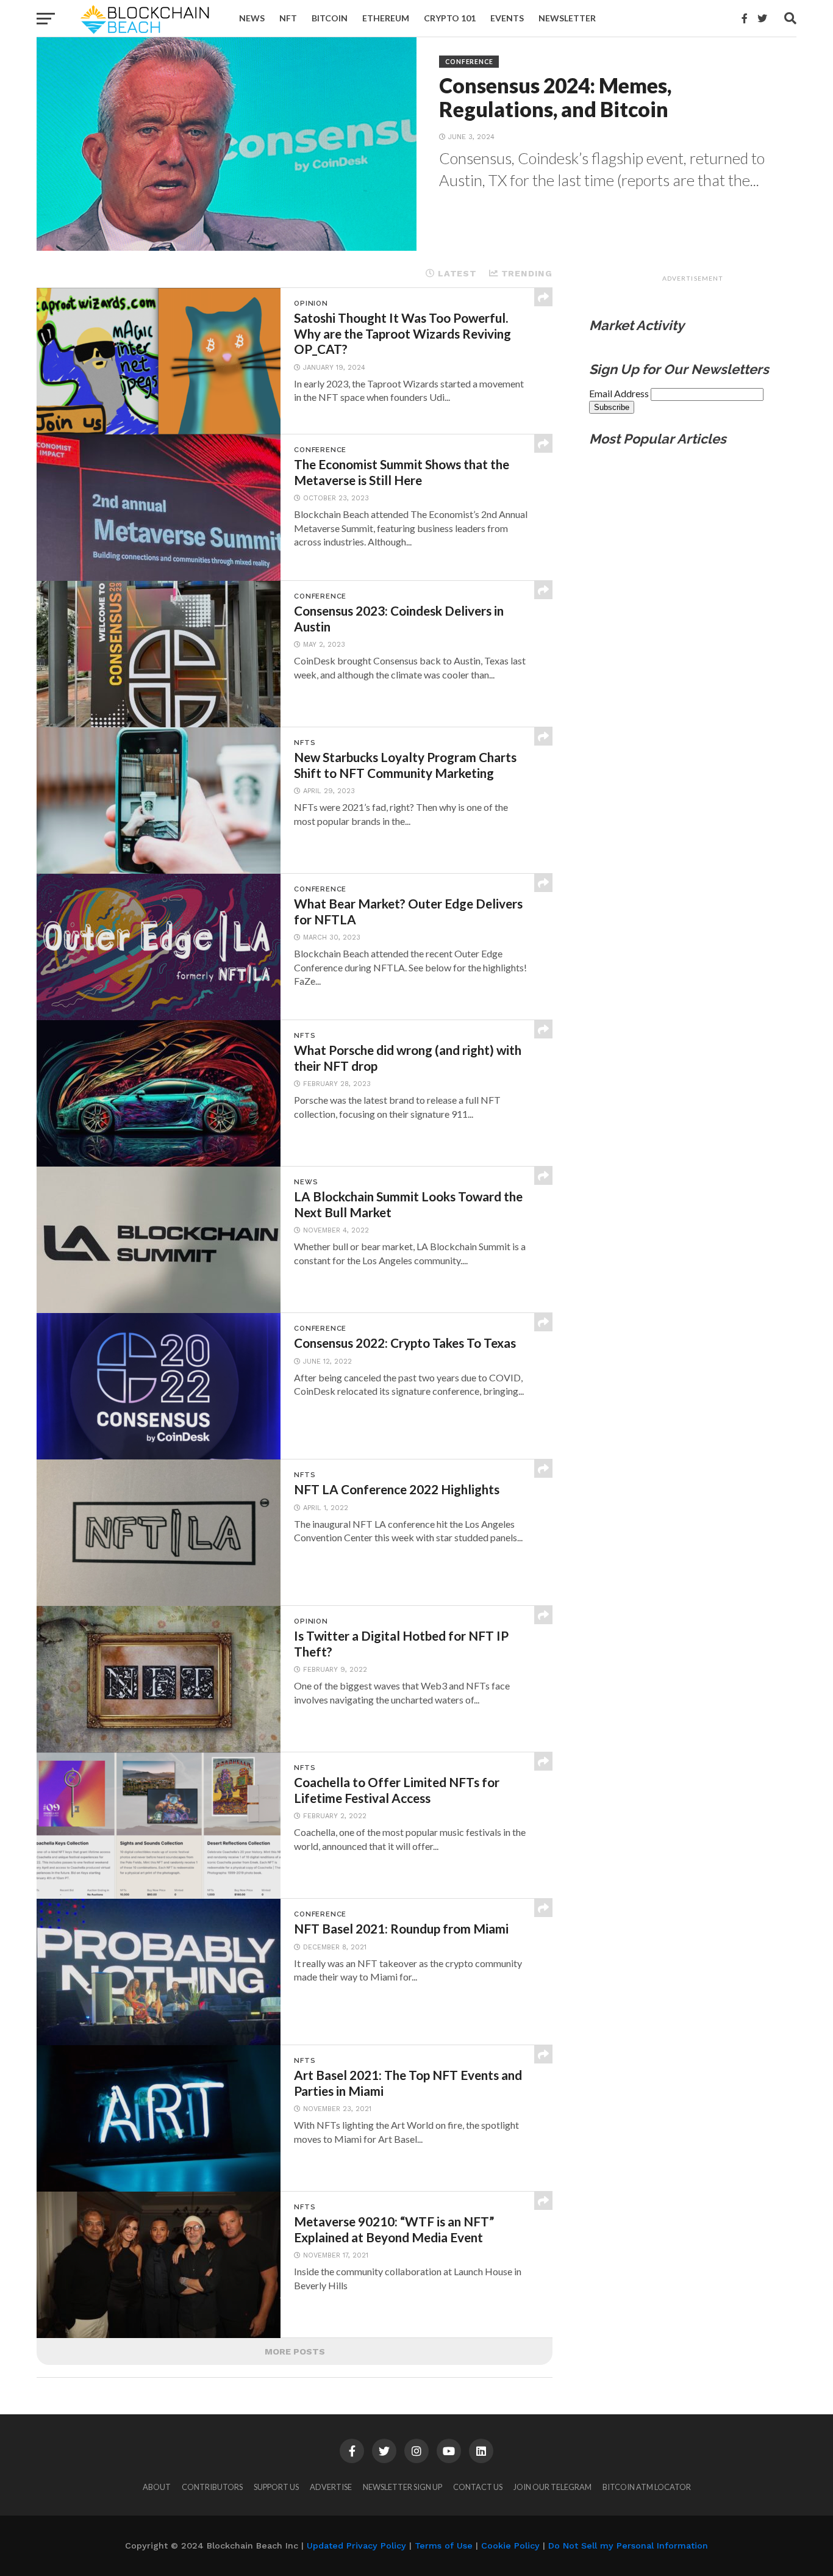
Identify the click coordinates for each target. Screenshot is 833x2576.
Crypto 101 (450, 18)
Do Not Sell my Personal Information (628, 2545)
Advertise (331, 2487)
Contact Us (478, 2487)
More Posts (295, 2351)
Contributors (212, 2487)
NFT (288, 18)
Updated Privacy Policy (356, 2545)
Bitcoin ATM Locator (647, 2487)
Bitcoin (330, 18)
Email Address (620, 393)
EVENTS (507, 18)
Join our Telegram (552, 2487)
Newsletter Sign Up (402, 2487)
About (157, 2487)
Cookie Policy (510, 2545)
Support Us (276, 2487)
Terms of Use (444, 2545)
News (252, 18)
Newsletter (567, 18)
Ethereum (386, 18)
